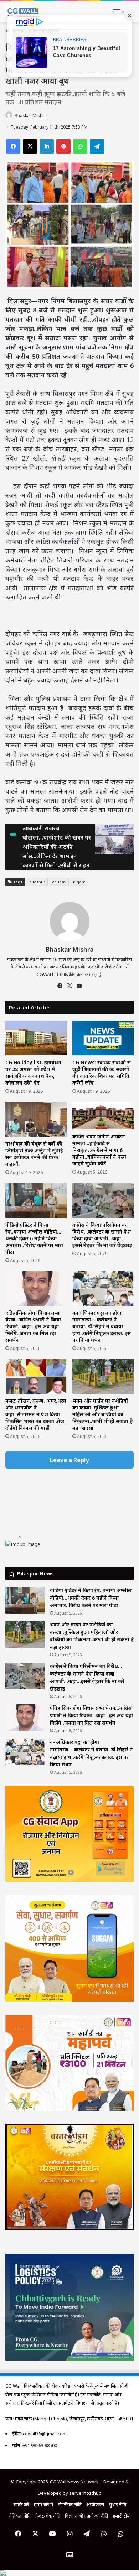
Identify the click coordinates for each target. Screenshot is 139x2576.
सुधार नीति (117, 2504)
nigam (79, 882)
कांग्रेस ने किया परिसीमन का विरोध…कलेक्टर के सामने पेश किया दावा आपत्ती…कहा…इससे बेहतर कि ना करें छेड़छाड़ (102, 1235)
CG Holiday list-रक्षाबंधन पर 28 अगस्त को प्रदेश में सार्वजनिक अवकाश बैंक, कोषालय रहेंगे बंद (33, 1073)
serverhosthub (85, 2493)
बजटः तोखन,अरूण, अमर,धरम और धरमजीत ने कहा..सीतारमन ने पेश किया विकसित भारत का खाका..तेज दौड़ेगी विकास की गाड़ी (36, 1414)
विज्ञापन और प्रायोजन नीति (86, 2516)
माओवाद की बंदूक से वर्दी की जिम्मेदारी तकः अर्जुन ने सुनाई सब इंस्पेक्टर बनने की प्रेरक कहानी (34, 1154)
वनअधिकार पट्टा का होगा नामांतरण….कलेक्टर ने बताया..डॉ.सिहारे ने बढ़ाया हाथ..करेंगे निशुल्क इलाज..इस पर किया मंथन (102, 1326)
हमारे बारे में (43, 2504)
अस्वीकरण (95, 2504)
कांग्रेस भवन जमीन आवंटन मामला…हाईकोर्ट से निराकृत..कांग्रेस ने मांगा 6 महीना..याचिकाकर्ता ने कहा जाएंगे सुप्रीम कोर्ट (99, 1150)
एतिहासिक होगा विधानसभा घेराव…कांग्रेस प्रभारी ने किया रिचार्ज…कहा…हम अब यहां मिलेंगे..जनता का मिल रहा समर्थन (33, 1326)
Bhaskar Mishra (31, 116)
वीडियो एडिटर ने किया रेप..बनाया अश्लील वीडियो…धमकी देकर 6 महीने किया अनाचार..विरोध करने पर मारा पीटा (34, 1238)
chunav (59, 882)
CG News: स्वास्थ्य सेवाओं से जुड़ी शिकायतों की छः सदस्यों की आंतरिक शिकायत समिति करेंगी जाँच (102, 1073)
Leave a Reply (69, 1460)
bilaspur (37, 882)
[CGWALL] (22, 12)
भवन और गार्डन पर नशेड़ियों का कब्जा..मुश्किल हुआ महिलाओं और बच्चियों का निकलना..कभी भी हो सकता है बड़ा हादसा (102, 1414)
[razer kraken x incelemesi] (69, 2573)
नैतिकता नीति (20, 2516)
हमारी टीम (121, 2516)
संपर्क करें (21, 2504)
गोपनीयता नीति (70, 2504)
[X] (69, 986)
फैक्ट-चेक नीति (48, 2516)
